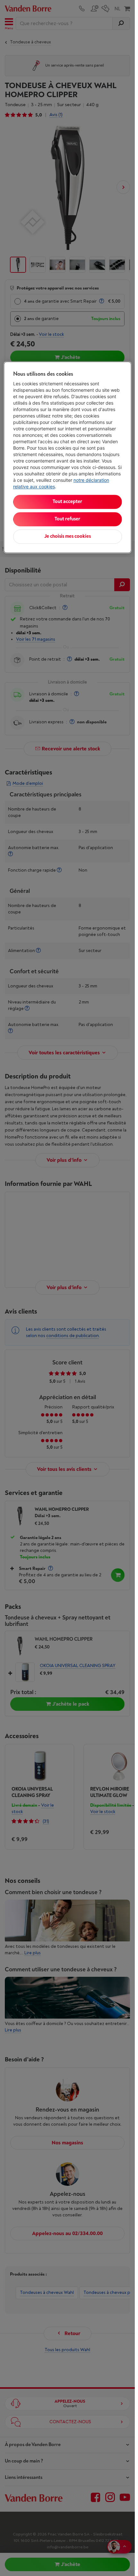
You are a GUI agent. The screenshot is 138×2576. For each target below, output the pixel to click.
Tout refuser (67, 519)
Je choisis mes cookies (68, 537)
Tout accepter (67, 502)
